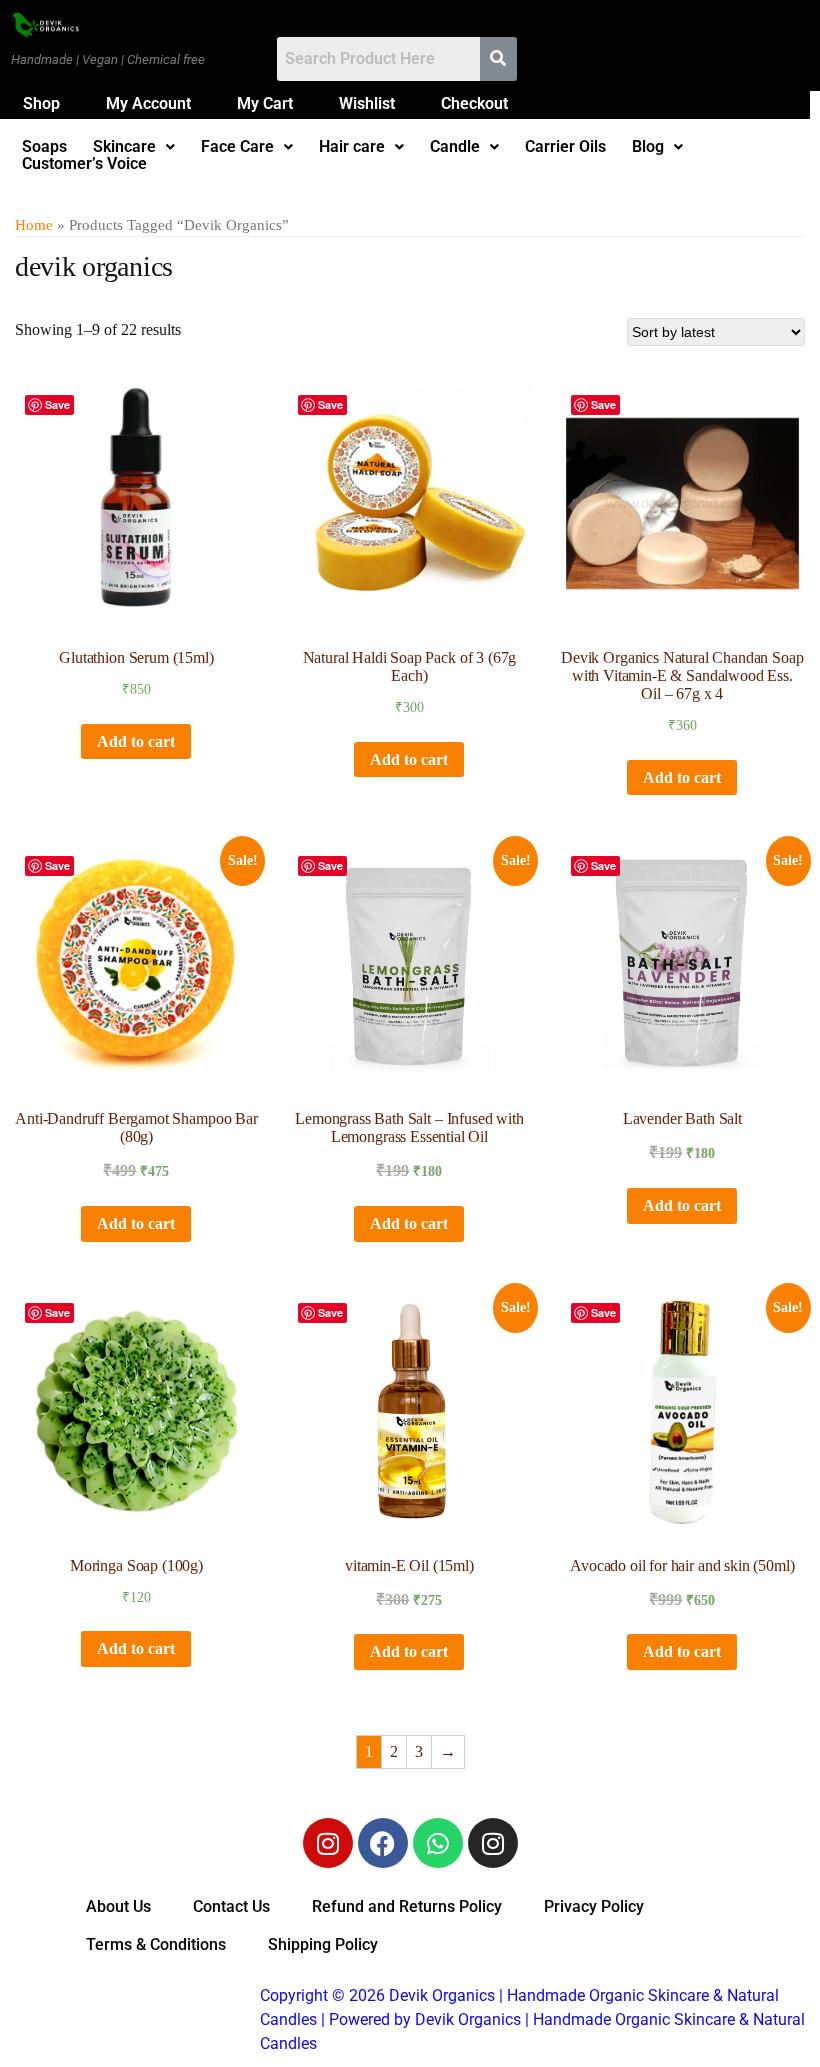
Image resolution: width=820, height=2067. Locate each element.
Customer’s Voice (84, 164)
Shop (41, 103)
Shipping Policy (323, 1944)
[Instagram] (328, 1843)
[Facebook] (383, 1843)
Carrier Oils (565, 147)
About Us (118, 1906)
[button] (134, 147)
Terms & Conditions (156, 1944)
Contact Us (231, 1906)
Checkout (474, 103)
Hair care (352, 147)
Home (34, 225)
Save (57, 404)
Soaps (44, 147)
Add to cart (136, 741)
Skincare (124, 147)
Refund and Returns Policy (407, 1906)
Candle (455, 147)
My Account (148, 103)
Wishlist (367, 103)
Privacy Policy (594, 1906)
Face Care (237, 147)
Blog (648, 147)
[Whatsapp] (438, 1843)
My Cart (265, 103)
